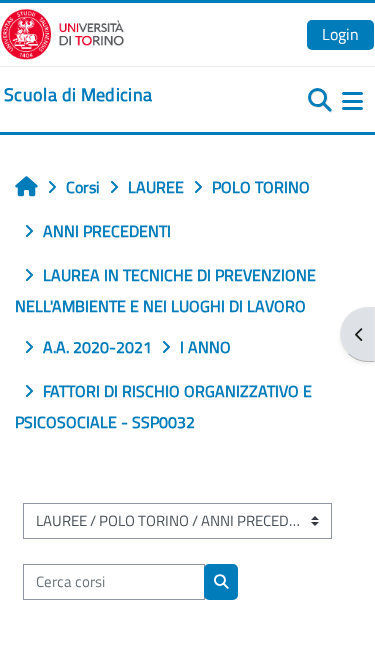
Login (340, 34)
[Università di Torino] (62, 32)
